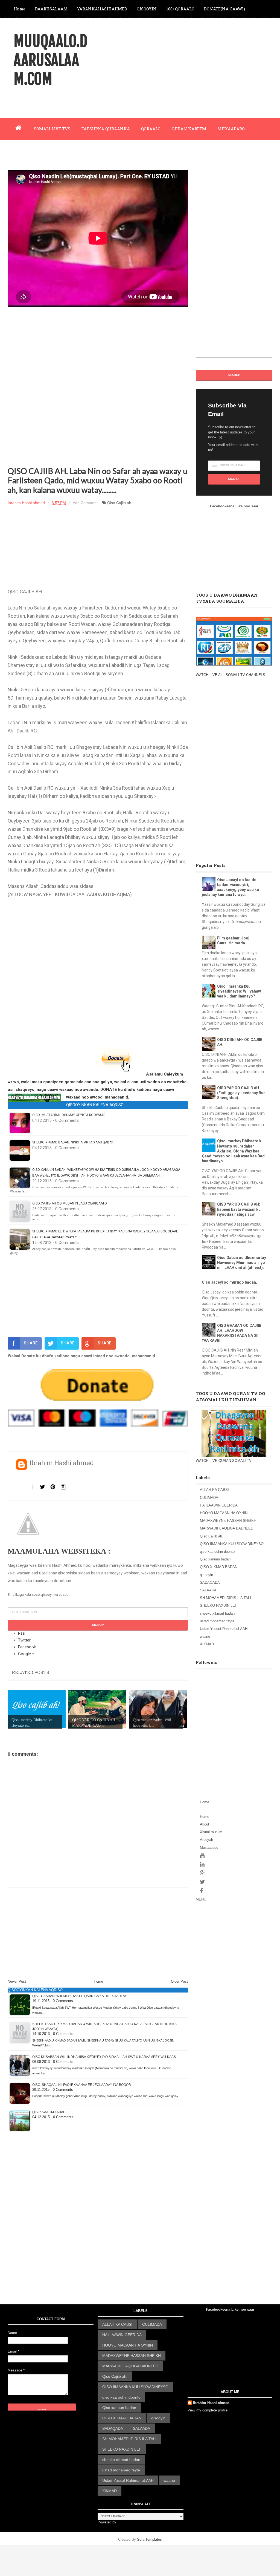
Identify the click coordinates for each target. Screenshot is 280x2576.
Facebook (27, 1647)
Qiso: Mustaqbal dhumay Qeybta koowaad (69, 1115)
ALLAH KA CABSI (214, 1490)
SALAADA (208, 1590)
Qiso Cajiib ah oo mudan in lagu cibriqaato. (70, 1203)
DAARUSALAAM (51, 9)
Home (20, 9)
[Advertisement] (179, 67)
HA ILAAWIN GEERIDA (219, 1505)
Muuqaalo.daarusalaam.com (50, 60)
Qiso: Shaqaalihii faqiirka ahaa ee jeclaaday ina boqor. (82, 2085)
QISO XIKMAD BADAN (219, 1567)
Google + (26, 1654)
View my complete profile (208, 2410)
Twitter (24, 1640)
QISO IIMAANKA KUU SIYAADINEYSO (232, 1544)
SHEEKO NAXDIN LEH (219, 1605)
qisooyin (206, 1575)
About (205, 1824)
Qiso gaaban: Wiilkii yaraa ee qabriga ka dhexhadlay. (80, 1996)
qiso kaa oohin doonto (217, 1552)
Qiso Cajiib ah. (120, 503)
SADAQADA (210, 1582)
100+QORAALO (180, 9)
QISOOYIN (147, 9)
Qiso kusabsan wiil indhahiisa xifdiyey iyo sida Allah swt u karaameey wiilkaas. (104, 2057)
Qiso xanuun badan (215, 1559)
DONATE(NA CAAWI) (224, 9)
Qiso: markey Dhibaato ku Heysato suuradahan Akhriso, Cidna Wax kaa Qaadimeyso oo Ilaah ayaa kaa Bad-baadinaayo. (234, 1151)
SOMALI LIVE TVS (52, 129)
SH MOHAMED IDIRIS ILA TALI (225, 1598)
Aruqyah (206, 1840)
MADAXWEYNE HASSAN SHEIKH (228, 1521)
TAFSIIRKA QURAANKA (106, 129)
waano (205, 1636)
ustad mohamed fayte (217, 1621)
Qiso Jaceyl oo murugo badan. (229, 1282)
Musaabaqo (209, 1848)
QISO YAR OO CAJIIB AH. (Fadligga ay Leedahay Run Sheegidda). (241, 1093)
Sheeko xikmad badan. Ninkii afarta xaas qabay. (73, 1142)
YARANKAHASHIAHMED (102, 9)
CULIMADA (209, 1498)
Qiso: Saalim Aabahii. (50, 2112)
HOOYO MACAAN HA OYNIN (224, 1513)
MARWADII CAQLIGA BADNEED (227, 1528)
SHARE (31, 1343)
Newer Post (17, 1981)
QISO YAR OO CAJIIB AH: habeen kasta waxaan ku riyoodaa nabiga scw (239, 1209)
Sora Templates (149, 2539)
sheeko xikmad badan (217, 1613)
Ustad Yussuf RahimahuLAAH (224, 1629)
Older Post (179, 1981)
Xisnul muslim (211, 1832)
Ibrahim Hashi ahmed (211, 2403)
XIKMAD (207, 1644)
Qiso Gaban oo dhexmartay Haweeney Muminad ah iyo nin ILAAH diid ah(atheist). (242, 1263)
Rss (21, 1633)
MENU (201, 1899)
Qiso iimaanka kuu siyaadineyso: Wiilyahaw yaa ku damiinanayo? (239, 991)
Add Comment (85, 503)
